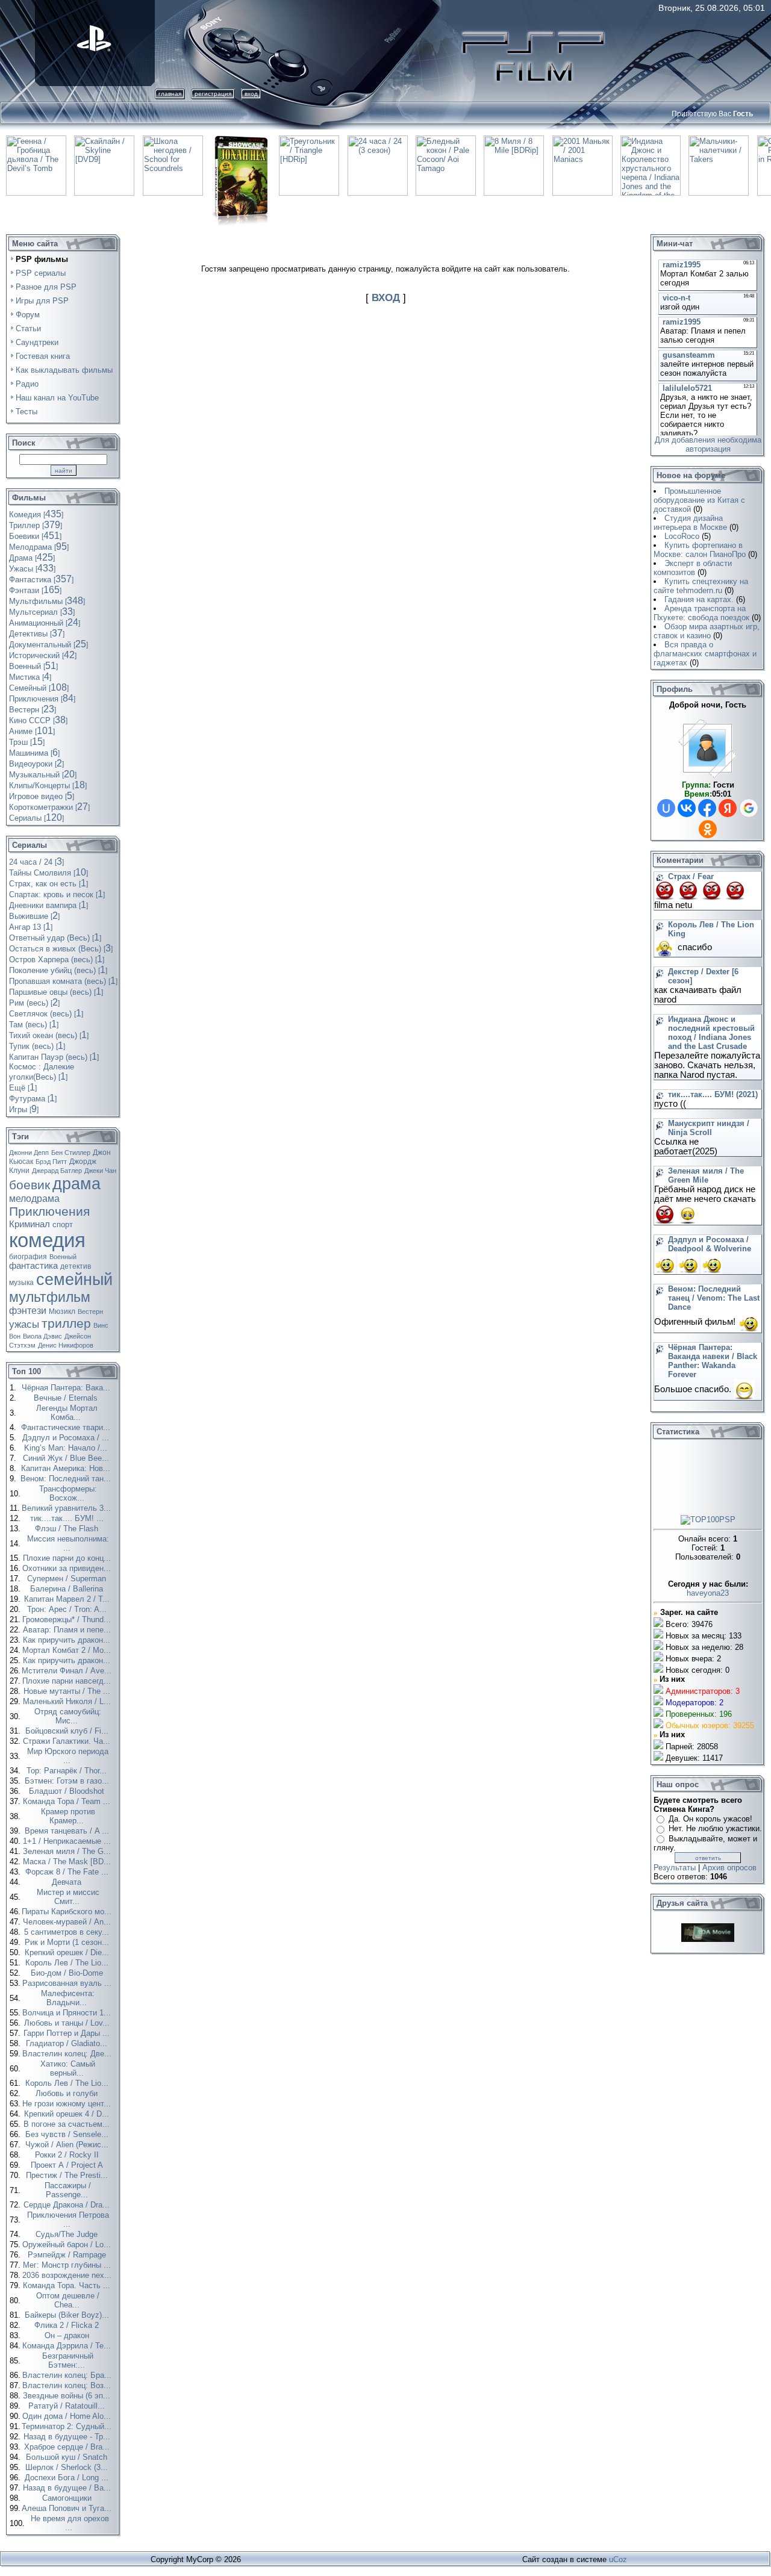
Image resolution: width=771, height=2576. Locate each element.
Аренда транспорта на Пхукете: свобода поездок (701, 613)
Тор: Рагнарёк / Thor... (68, 1771)
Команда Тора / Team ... (68, 1801)
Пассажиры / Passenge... (68, 2190)
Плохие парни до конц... (68, 1558)
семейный (74, 1280)
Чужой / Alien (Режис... (68, 2145)
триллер (66, 1324)
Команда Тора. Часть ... (68, 2285)
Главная (170, 94)
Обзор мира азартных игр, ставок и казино (707, 631)
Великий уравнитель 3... (67, 1508)
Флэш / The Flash (68, 1529)
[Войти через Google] (749, 808)
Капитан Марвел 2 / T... (68, 1599)
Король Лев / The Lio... (68, 1963)
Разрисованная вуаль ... (68, 1983)
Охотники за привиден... (68, 1568)
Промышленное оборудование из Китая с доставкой (699, 500)
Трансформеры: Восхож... (68, 1493)
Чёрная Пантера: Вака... (67, 1388)
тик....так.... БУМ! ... (68, 1518)
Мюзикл (62, 1311)
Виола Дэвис (42, 1336)
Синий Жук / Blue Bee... (67, 1458)
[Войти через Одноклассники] (708, 829)
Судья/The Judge (68, 2234)
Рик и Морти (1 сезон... (68, 1942)
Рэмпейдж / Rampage (68, 2255)
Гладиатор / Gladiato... (68, 2043)
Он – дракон (68, 2335)
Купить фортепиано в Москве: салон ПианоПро (700, 550)
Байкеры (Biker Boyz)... (68, 2315)
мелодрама (34, 1199)
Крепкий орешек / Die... (68, 1952)
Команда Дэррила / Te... (68, 2346)
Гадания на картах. (699, 599)
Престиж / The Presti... (68, 2175)
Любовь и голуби (68, 2093)
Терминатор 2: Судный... (68, 2426)
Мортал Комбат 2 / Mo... (68, 1650)
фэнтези (28, 1311)
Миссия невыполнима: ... (68, 1543)
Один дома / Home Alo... (68, 2416)
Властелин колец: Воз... (68, 2385)
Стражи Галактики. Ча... (68, 1741)
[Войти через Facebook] (707, 808)
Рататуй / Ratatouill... (68, 2406)
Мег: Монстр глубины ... (68, 2265)
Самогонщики (68, 2498)
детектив (76, 1266)
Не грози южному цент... (68, 2104)
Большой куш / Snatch (68, 2457)
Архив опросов (729, 1868)
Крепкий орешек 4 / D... (68, 2114)
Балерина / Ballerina (68, 1589)
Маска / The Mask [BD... (68, 1862)
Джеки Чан (100, 1171)
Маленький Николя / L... (68, 1701)
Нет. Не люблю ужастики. (715, 1828)
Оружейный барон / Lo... (68, 2245)
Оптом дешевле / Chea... (68, 2300)
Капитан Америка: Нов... (67, 1468)
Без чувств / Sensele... (68, 2134)
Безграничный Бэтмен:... (68, 2360)
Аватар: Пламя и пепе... (68, 1630)
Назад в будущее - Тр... (68, 2437)
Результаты (675, 1868)
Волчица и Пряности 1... (68, 2013)
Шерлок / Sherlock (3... (68, 2467)
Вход (251, 94)
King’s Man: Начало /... (67, 1448)
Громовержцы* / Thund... (68, 1619)
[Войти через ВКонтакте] (687, 808)
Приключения (49, 1212)
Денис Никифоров (66, 1345)
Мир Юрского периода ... (68, 1756)
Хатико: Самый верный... (68, 2068)
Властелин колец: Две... (68, 2054)
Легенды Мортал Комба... (67, 1413)
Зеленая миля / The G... (68, 1851)
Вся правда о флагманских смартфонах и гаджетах (705, 654)
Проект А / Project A (68, 2165)
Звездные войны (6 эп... (68, 2396)
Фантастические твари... (67, 1427)
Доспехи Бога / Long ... (68, 2478)
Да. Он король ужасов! (710, 1819)
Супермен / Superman (68, 1579)
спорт (63, 1224)
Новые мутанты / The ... (68, 1691)
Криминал (30, 1224)
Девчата (68, 1882)
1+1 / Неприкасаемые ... (68, 1841)
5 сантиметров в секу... (68, 1932)
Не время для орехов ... (70, 2523)
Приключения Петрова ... (68, 2220)
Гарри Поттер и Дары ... (68, 2033)
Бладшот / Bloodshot (68, 1791)
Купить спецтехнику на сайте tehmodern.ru (701, 586)
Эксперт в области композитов (693, 568)
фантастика (33, 1266)
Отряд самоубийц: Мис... (68, 1716)
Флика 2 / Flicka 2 (68, 2325)
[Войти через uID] (666, 808)
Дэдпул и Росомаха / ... (67, 1438)
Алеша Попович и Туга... (68, 2508)
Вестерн (90, 1311)
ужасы (24, 1324)
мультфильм (50, 1297)
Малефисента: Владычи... (68, 1998)
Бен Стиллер (71, 1153)
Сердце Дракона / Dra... (68, 2205)
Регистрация (213, 94)
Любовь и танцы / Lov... (68, 2023)
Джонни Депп (29, 1153)
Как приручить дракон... (68, 1640)
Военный (63, 1257)
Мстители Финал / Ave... (68, 1671)
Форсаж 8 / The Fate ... (68, 1872)
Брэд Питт (51, 1162)
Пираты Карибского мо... (68, 1912)
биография (28, 1257)
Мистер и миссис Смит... (68, 1897)
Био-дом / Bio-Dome (68, 1973)
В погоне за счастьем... (68, 2124)
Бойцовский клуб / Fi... (68, 1731)
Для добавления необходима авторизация (708, 444)
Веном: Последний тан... (67, 1479)
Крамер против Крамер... (68, 1816)
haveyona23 (708, 1593)
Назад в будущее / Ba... (68, 2488)
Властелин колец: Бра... (68, 2375)
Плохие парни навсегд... (68, 1681)
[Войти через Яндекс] (728, 808)
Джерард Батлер (57, 1171)
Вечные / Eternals (67, 1398)
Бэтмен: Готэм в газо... (68, 1781)
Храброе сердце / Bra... (68, 2447)
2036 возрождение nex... (68, 2275)
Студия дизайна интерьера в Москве (690, 523)
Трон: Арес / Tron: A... (68, 1609)
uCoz (618, 2559)
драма (76, 1184)
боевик (30, 1185)
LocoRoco (682, 536)
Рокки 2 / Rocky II (68, 2155)
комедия (47, 1240)
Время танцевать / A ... (68, 1831)
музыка (21, 1283)
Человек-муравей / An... (68, 1922)
